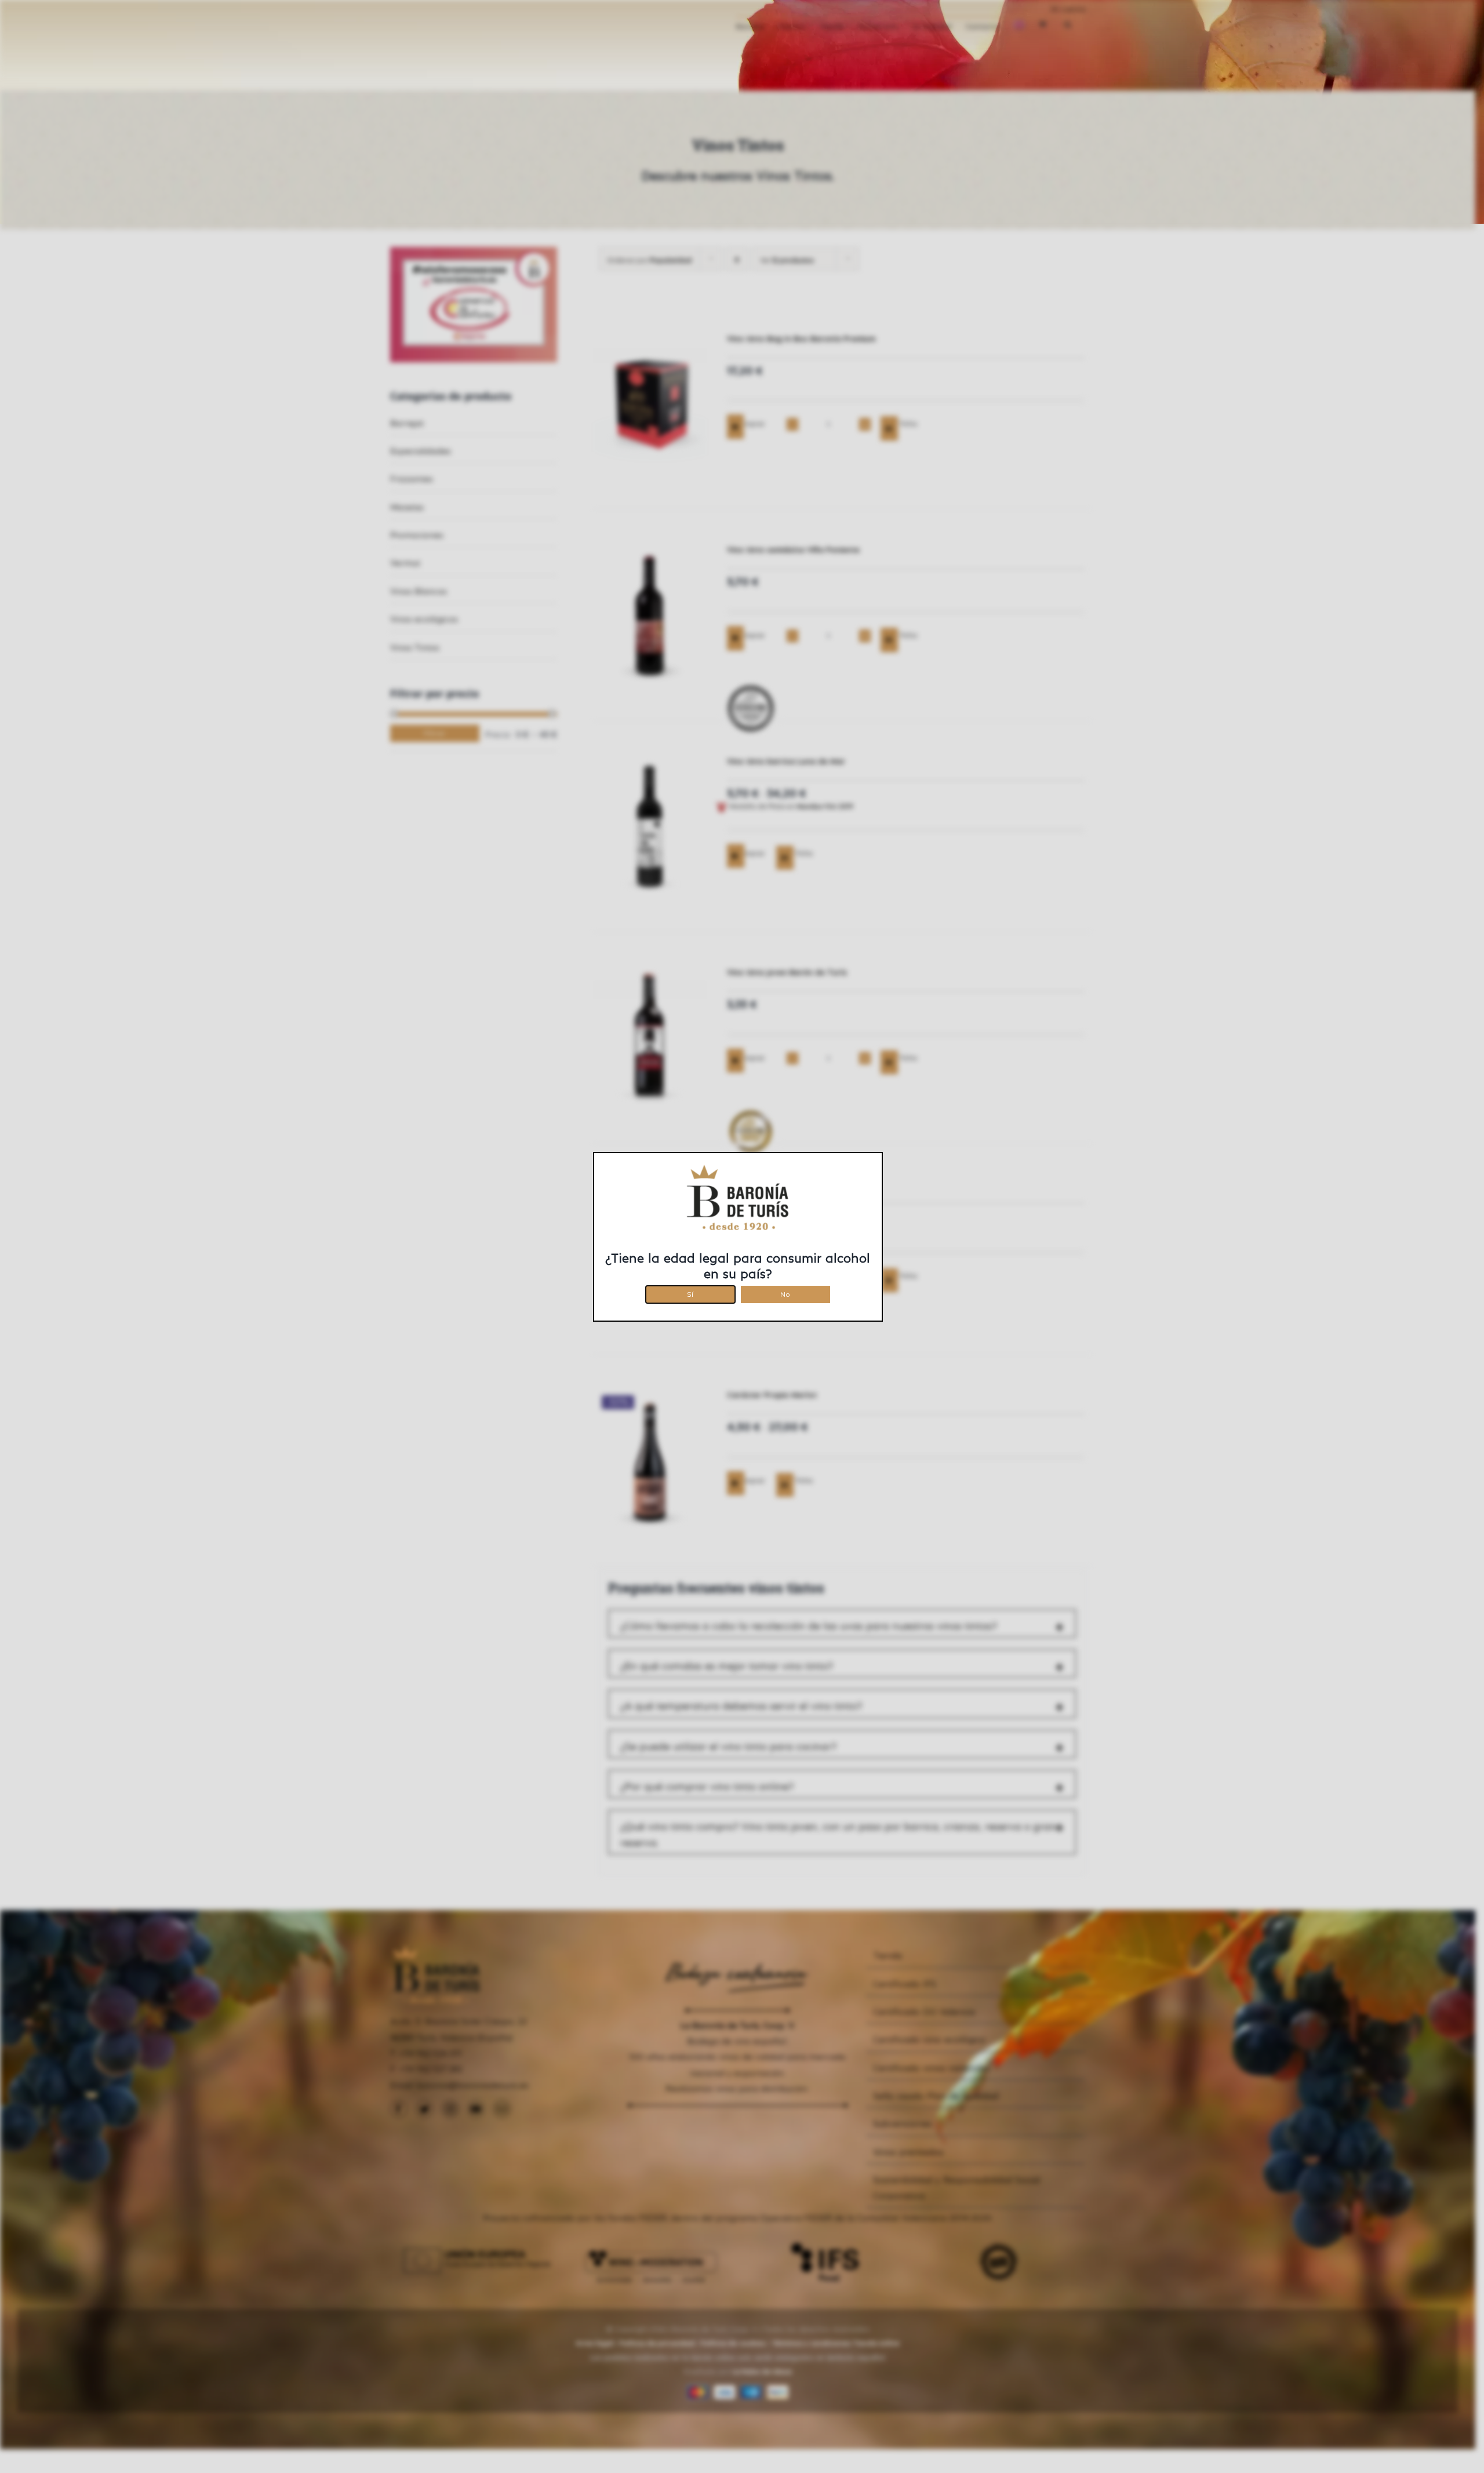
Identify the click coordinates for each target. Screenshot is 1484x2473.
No (785, 1292)
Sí (690, 1292)
